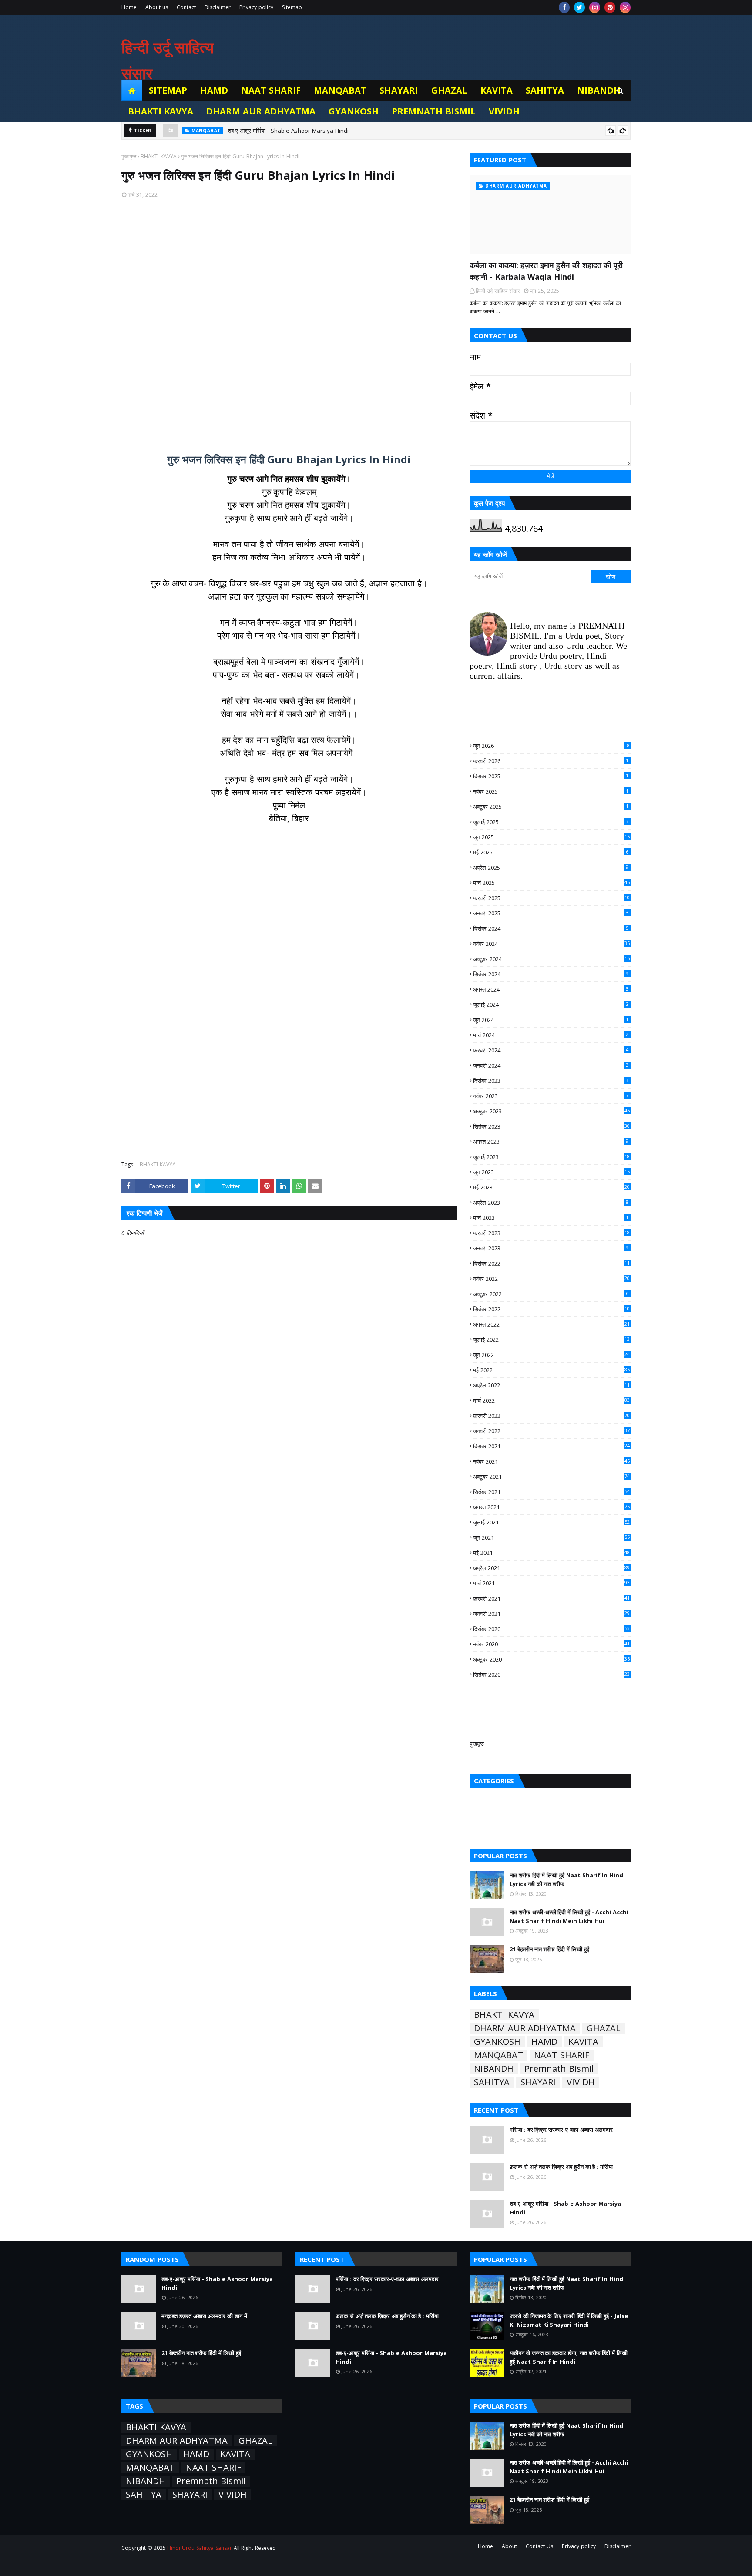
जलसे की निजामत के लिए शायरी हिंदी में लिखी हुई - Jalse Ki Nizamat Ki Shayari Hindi (569, 2320)
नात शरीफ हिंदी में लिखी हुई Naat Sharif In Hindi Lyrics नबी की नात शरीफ (567, 1879)
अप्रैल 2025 (551, 868)
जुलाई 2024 (551, 1005)
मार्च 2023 (551, 1218)
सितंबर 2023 (551, 1126)
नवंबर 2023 (551, 1096)
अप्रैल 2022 (551, 1385)
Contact (186, 7)
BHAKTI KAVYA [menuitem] (161, 111)
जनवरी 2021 (551, 1614)
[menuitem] (132, 90)
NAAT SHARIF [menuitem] (271, 90)
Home (129, 7)
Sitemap (292, 7)
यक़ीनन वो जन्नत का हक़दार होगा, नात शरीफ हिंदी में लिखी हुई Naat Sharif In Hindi (569, 2357)
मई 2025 (551, 852)
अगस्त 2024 (551, 989)
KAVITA (583, 2042)
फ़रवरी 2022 (551, 1416)
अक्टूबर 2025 (551, 807)
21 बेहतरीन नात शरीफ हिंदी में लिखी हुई (549, 1949)
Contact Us (539, 2546)
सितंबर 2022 (551, 1309)
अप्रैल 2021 (551, 1568)
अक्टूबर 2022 (551, 1294)
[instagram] (595, 7)
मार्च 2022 (551, 1400)
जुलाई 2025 (551, 822)
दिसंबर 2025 (551, 776)
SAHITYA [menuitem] (545, 90)
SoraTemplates (170, 2564)
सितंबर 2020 (551, 1675)
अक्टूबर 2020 (551, 1659)
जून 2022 (551, 1355)
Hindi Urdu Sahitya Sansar (199, 2548)
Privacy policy (256, 7)
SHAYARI (538, 2082)
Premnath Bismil (559, 2069)
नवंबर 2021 (551, 1461)
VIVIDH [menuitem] (504, 111)
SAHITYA (492, 2082)
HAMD (544, 2042)
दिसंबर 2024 (551, 928)
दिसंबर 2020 (551, 1629)
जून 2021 (551, 1538)
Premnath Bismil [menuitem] (434, 111)
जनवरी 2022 (551, 1431)
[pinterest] (610, 7)
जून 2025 (551, 837)
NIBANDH (494, 2069)
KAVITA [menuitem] (497, 90)
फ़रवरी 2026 (551, 761)
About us (157, 7)
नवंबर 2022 (551, 1279)
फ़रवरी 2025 (551, 898)
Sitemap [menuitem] (168, 90)
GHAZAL (604, 2028)
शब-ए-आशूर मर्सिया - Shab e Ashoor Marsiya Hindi (288, 131)
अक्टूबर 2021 (551, 1477)
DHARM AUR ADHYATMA (525, 2028)
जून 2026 (551, 746)
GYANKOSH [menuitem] (354, 111)
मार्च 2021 (551, 1583)
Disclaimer (218, 7)
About (509, 2546)
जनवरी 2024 (551, 1065)
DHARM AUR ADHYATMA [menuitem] (261, 111)
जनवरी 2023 (551, 1248)
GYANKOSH (497, 2042)
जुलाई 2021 (551, 1522)
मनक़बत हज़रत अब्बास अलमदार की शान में (204, 2316)
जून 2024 (551, 1020)
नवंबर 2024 (551, 944)
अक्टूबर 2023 (551, 1111)
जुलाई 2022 (551, 1340)
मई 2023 (551, 1187)
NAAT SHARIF (562, 2055)
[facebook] (564, 7)
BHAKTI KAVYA (159, 156)
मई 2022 (551, 1370)
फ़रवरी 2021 (551, 1598)
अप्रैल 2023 (551, 1203)
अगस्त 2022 (551, 1324)
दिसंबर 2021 (551, 1446)
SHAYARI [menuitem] (399, 90)
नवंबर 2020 (551, 1644)
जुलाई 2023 (551, 1157)
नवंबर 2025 (551, 791)
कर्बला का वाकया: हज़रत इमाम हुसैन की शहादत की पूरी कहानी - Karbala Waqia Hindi (546, 271)
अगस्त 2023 (551, 1142)
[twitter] (579, 7)
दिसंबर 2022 (551, 1263)
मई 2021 (551, 1553)
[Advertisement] (289, 323)
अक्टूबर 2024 (551, 959)
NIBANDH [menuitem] (599, 90)
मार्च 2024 (551, 1035)
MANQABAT (499, 2055)
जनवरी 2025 (551, 913)
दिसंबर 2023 (551, 1081)
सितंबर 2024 (551, 974)
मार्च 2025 (551, 883)
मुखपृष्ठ (477, 1744)
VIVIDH (581, 2082)
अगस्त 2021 (551, 1507)
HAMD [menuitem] (214, 90)
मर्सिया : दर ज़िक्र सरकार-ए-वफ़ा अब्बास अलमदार (561, 2130)
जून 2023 (551, 1172)
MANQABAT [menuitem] (340, 90)
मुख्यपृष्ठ (129, 156)
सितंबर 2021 (551, 1492)
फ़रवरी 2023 (551, 1233)
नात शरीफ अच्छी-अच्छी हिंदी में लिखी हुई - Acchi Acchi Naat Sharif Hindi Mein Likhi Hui (569, 1916)
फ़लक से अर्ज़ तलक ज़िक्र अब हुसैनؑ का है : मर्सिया (561, 2167)
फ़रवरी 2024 (551, 1050)
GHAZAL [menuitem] (449, 90)
